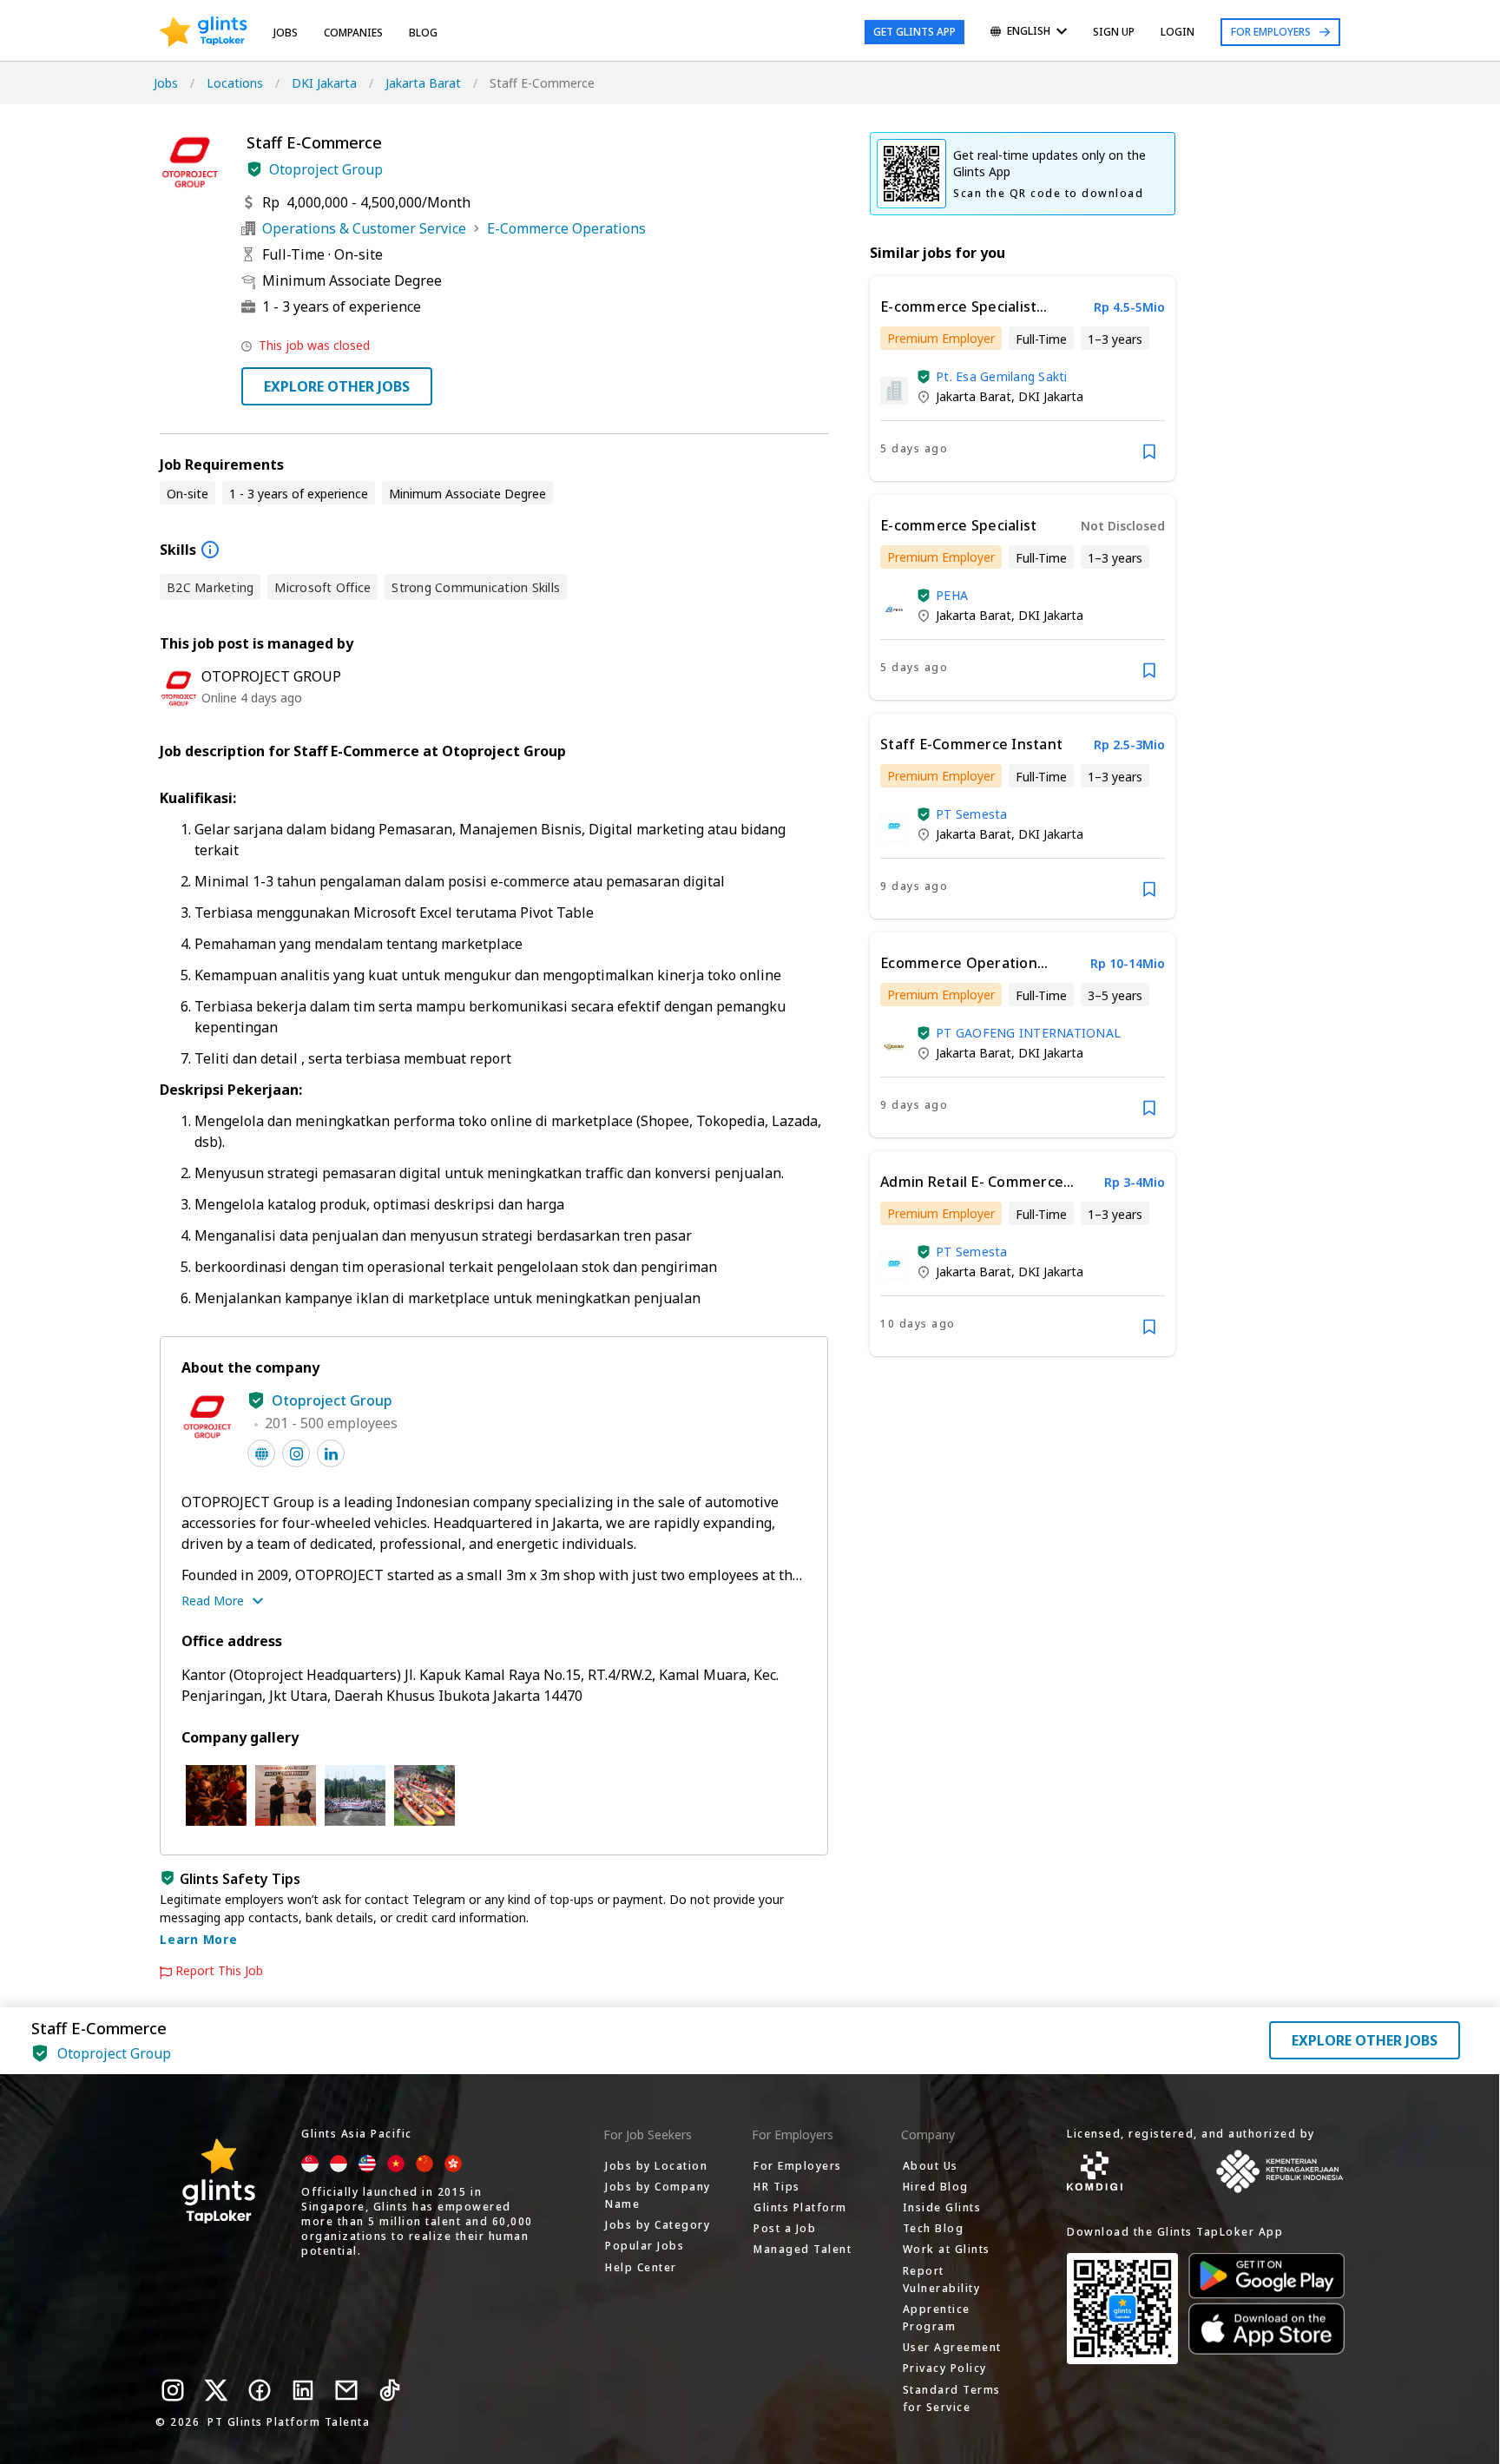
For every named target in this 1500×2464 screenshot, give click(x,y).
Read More (213, 1601)
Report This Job (219, 1971)
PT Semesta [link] (972, 814)
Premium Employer (941, 338)
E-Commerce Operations (566, 228)
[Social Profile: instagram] (296, 1453)
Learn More (199, 1939)
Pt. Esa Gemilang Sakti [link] (1002, 376)
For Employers (1271, 32)
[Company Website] (261, 1453)
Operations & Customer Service (364, 228)
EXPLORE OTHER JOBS (337, 386)
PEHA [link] (952, 595)
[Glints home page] (204, 32)
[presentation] (204, 32)
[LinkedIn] (303, 2390)
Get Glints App (914, 32)
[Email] (346, 2390)
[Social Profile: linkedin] (331, 1453)
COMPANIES (353, 33)
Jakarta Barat (423, 83)
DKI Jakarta (324, 83)
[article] (1023, 379)
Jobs (286, 33)
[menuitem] (1029, 33)
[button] (254, 169)
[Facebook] (260, 2390)
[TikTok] (390, 2390)
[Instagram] (173, 2390)
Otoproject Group (326, 169)
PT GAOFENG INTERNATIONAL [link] (1028, 1033)
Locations (235, 83)
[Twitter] (216, 2390)
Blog (423, 33)
